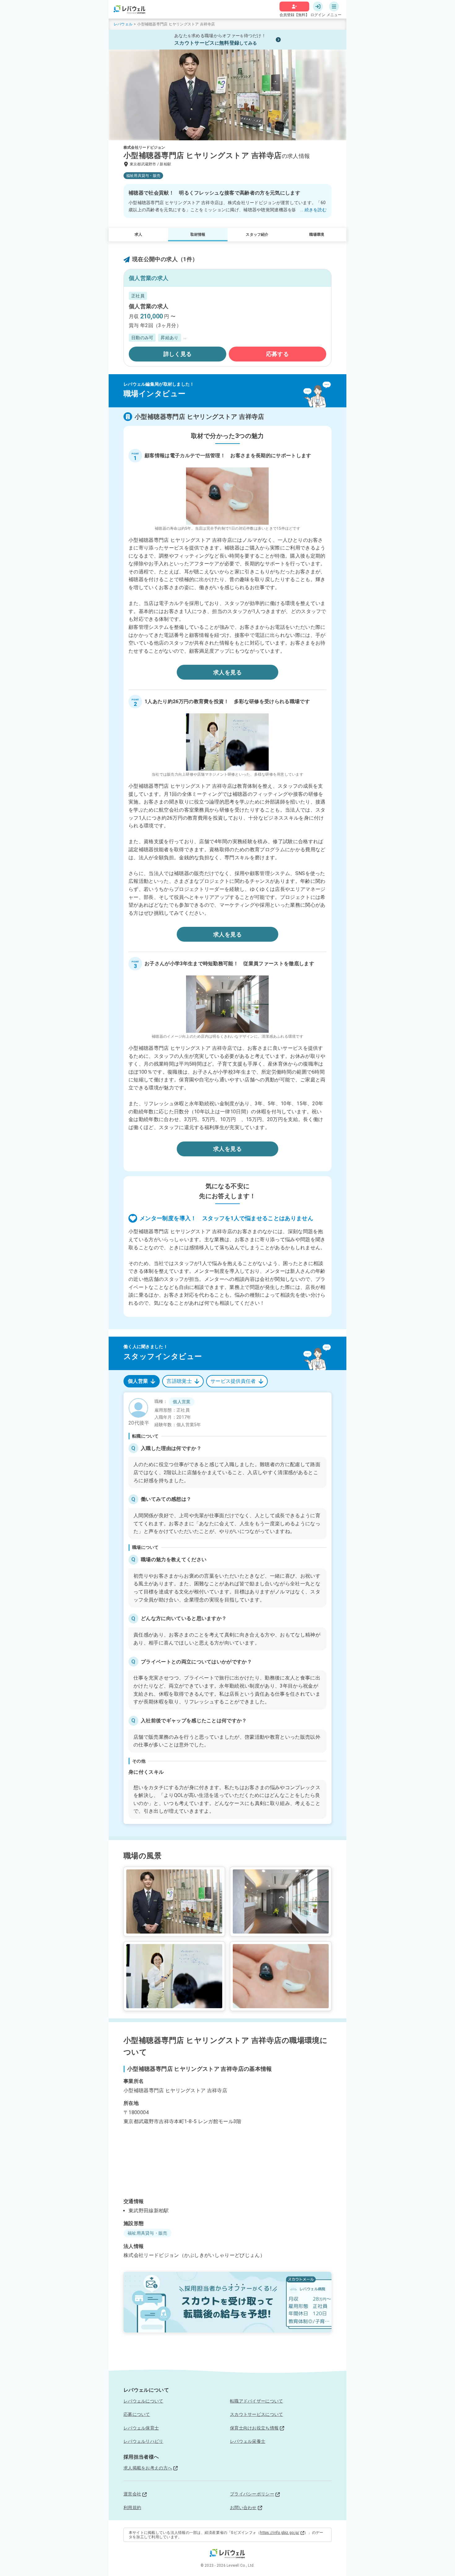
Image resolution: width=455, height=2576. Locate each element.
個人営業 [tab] (138, 1381)
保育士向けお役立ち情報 (254, 2428)
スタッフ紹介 (257, 234)
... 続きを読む (313, 210)
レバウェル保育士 (141, 2428)
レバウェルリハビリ (143, 2441)
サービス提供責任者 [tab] (233, 1381)
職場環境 (317, 234)
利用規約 (132, 2508)
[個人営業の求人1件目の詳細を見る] (227, 326)
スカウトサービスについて (256, 2414)
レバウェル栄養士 (248, 2441)
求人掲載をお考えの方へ (148, 2468)
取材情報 (198, 234)
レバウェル (123, 24)
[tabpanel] (227, 1608)
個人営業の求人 (149, 306)
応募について (137, 2414)
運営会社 (132, 2494)
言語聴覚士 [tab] (179, 1381)
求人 (138, 234)
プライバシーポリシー (252, 2494)
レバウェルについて (143, 2401)
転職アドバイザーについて (256, 2401)
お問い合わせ (243, 2508)
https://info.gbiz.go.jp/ (280, 2533)
